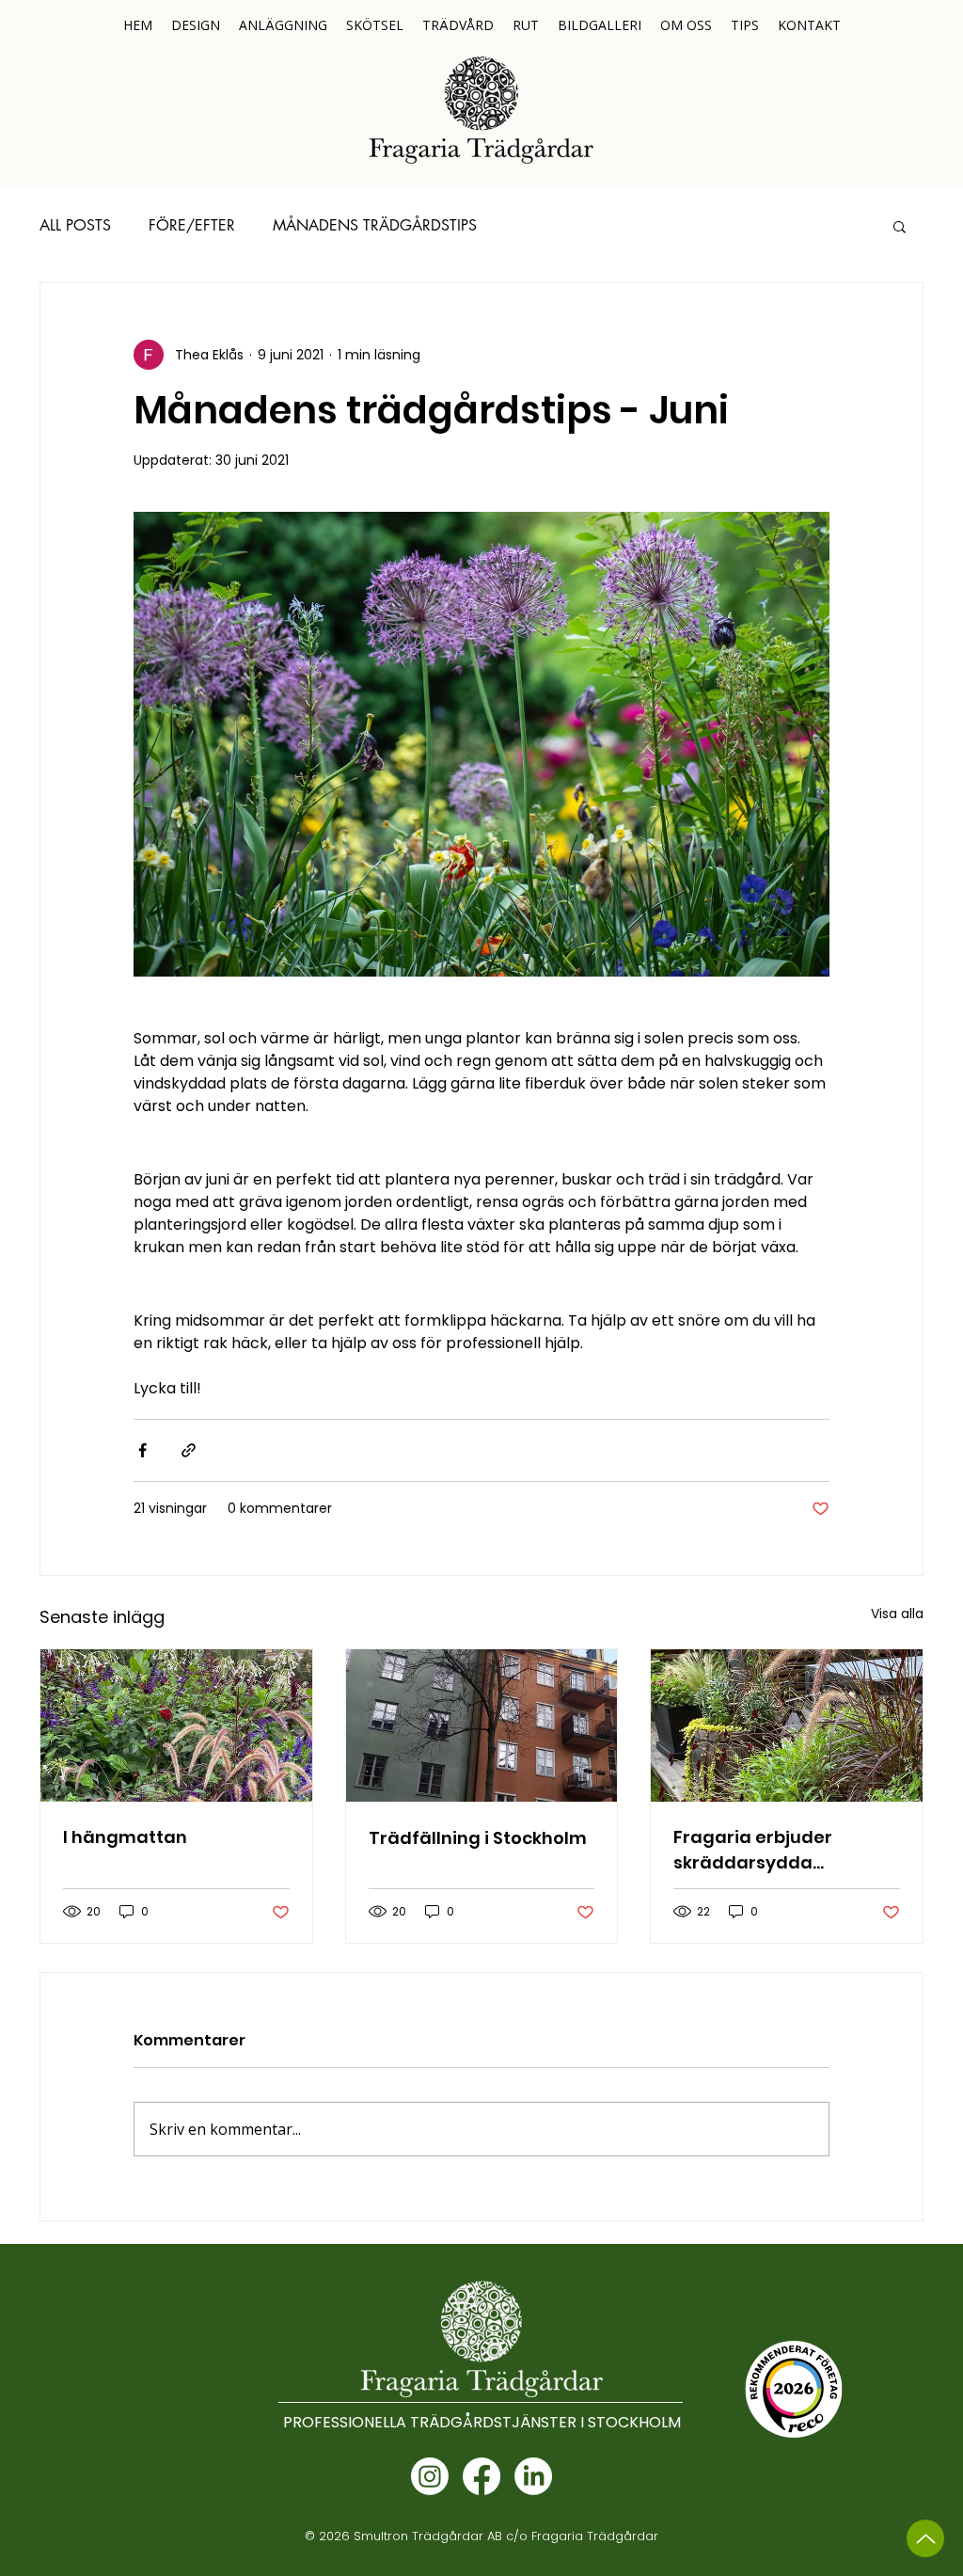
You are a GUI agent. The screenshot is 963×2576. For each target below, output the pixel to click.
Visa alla (897, 1614)
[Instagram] (430, 2476)
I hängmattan (125, 1837)
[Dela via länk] (189, 1450)
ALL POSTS (75, 226)
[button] (900, 226)
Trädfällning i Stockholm (478, 1838)
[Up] (925, 2538)
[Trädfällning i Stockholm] (482, 1725)
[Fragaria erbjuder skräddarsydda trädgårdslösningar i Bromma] (787, 1725)
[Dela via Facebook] (142, 1450)
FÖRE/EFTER (192, 226)
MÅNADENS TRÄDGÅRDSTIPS (375, 226)
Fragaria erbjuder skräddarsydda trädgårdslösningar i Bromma (766, 1850)
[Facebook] (481, 2476)
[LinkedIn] (533, 2476)
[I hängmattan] (176, 1725)
